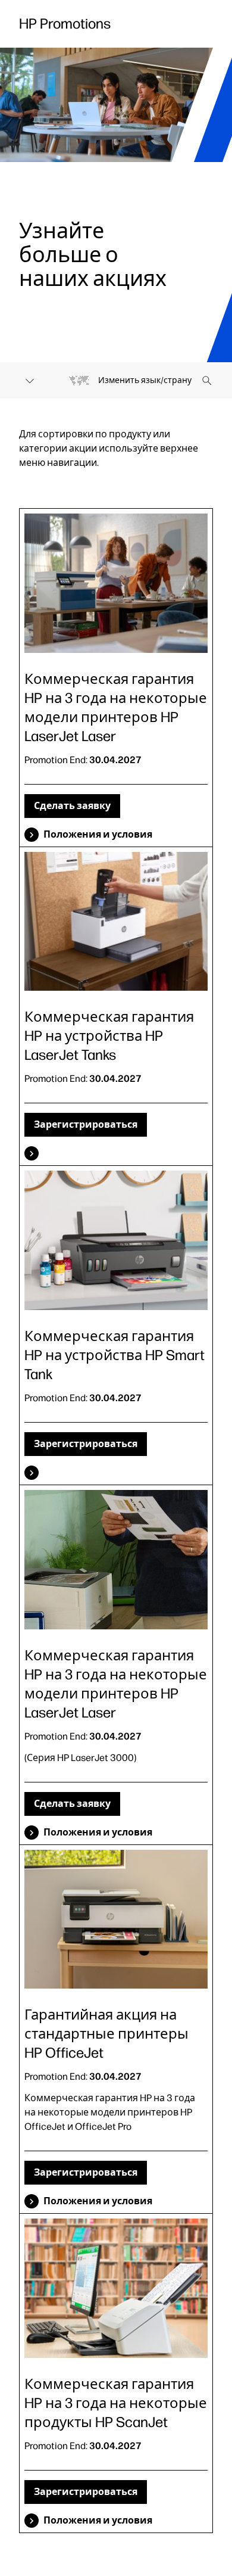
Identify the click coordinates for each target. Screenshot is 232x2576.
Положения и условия (98, 834)
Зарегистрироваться (86, 1124)
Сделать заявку (72, 806)
